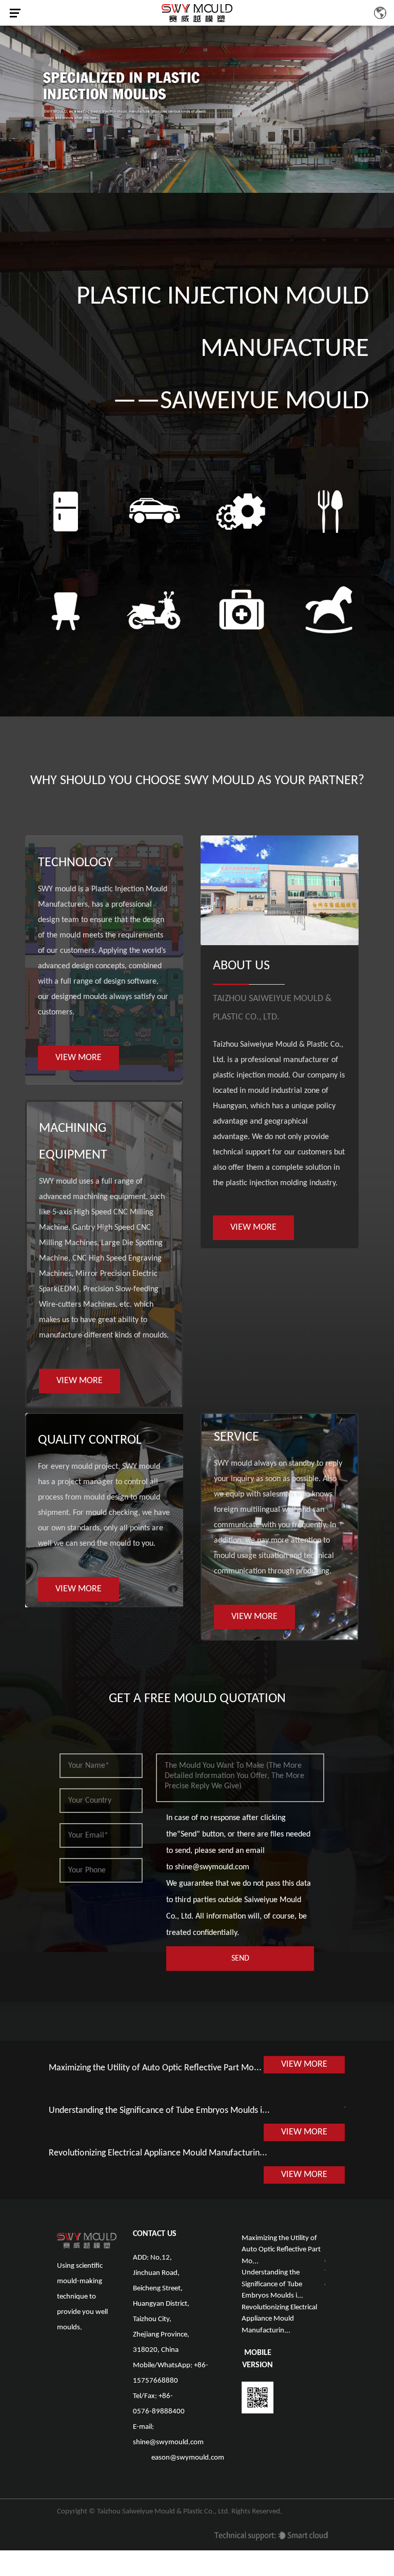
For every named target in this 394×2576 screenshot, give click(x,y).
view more (78, 1058)
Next (381, 107)
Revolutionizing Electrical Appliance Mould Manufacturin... (158, 2153)
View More (304, 2064)
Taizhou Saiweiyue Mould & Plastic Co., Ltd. (163, 2512)
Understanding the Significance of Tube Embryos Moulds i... (159, 2111)
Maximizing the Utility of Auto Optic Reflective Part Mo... (155, 2068)
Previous (13, 107)
